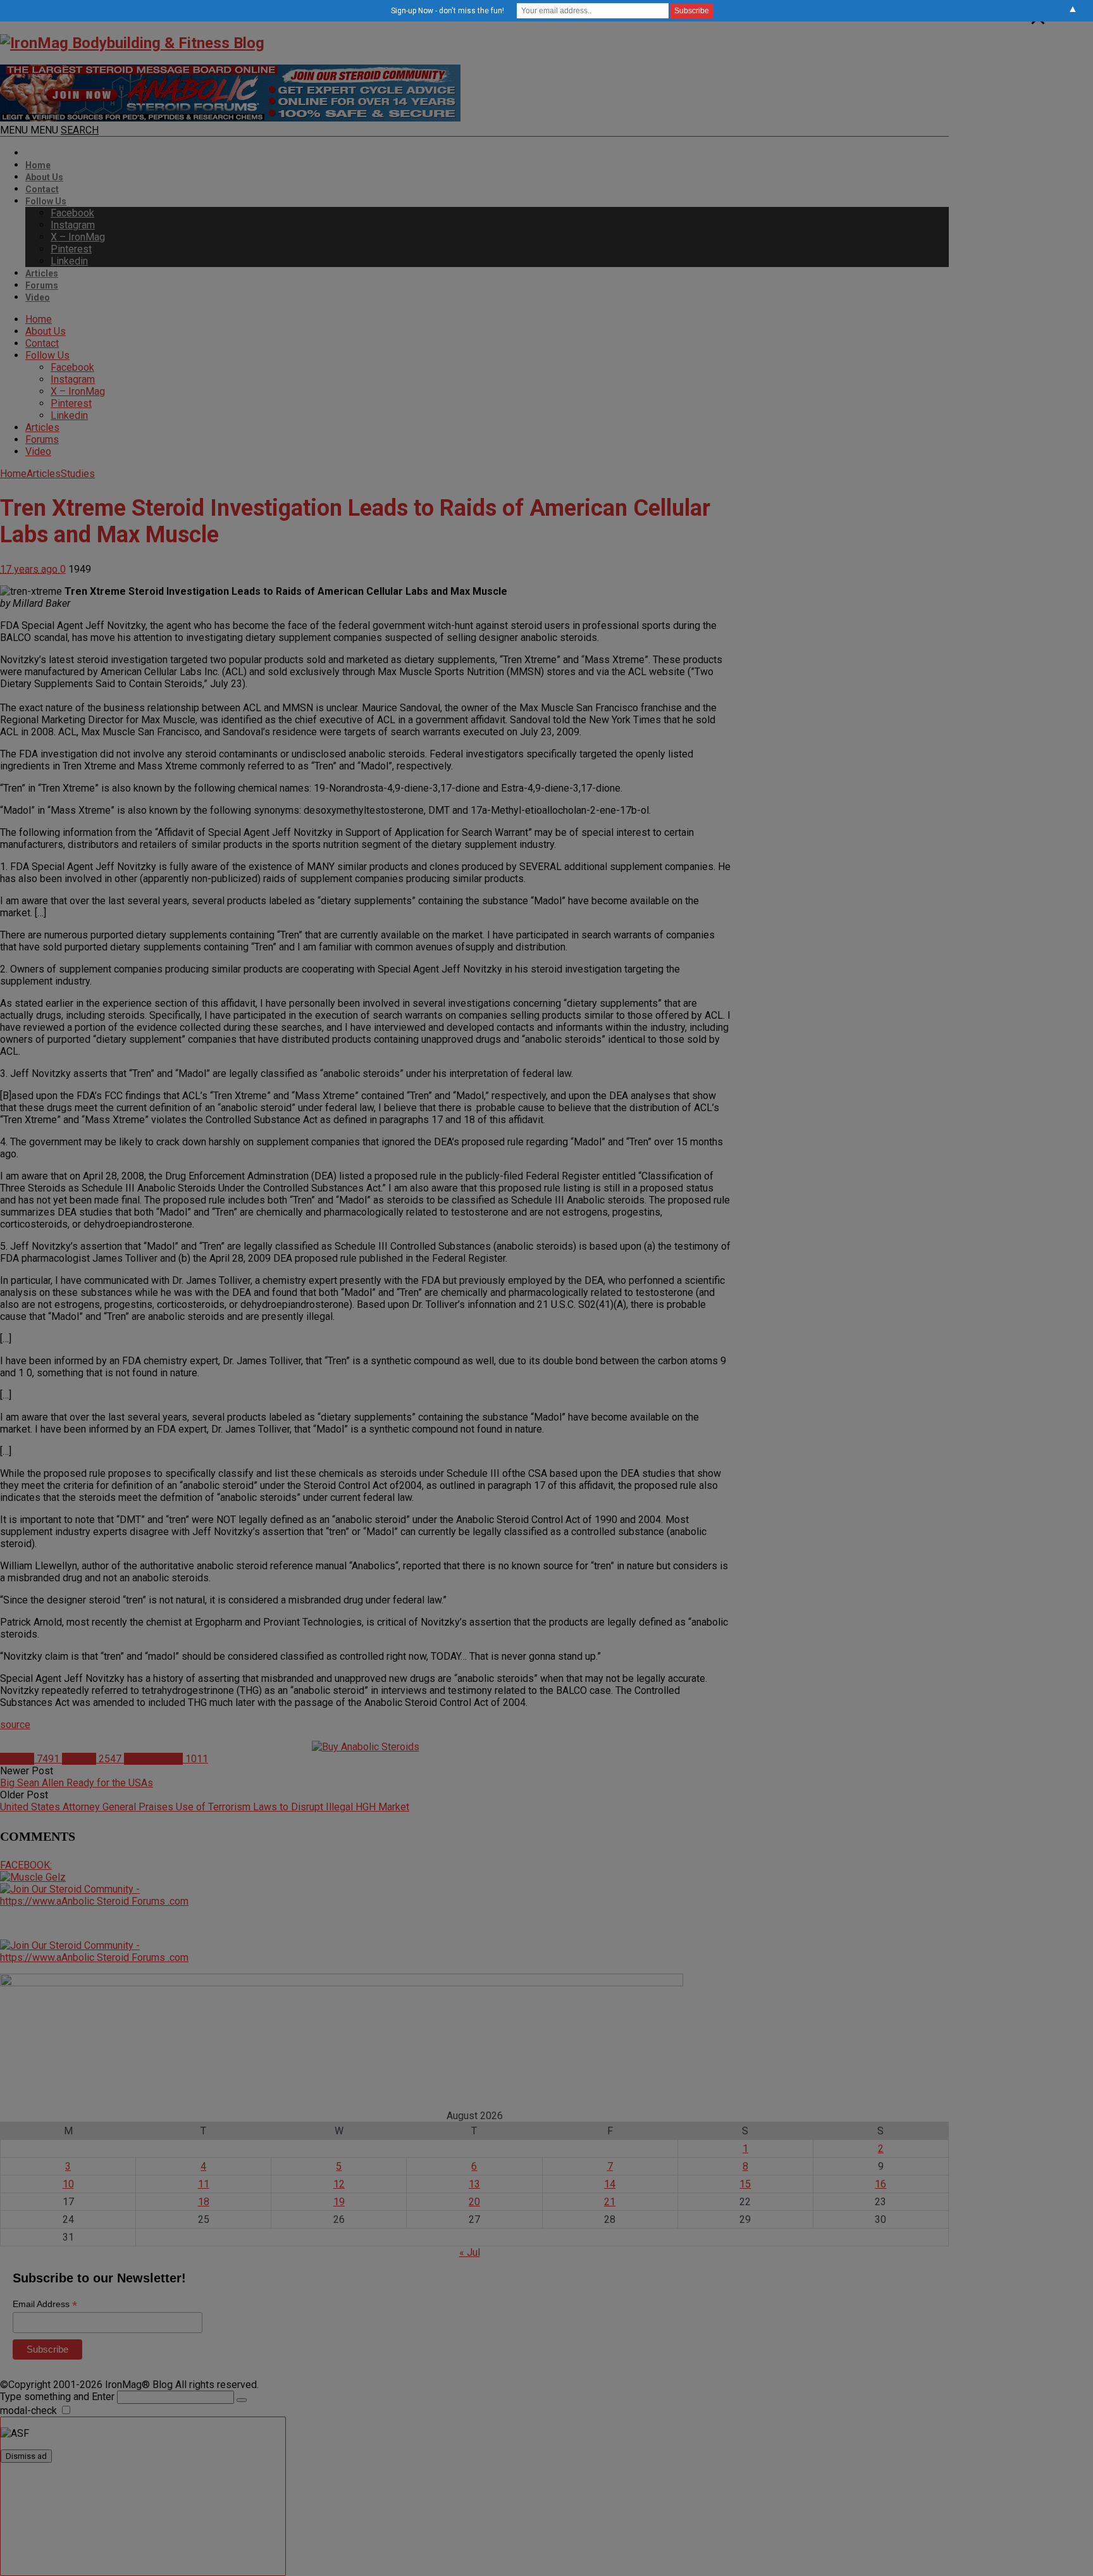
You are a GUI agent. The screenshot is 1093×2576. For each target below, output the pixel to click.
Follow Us (46, 201)
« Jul (470, 2252)
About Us (44, 177)
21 (610, 2202)
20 (474, 2202)
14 (610, 2184)
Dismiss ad (26, 2456)
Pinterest (71, 249)
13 (474, 2184)
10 (68, 2184)
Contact (42, 189)
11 (204, 2184)
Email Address (45, 2304)
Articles (42, 273)
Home (38, 165)
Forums (42, 285)
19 (339, 2202)
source (15, 1725)
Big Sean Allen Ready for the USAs (77, 1783)
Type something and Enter (57, 2397)
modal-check (28, 2411)
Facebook (72, 213)
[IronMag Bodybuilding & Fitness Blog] (132, 43)
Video (38, 297)
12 (339, 2184)
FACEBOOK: (26, 1865)
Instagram (73, 225)
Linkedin (69, 261)
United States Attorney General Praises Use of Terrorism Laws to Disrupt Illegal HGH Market (205, 1807)
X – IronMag (78, 237)
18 (204, 2202)
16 (880, 2184)
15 (745, 2184)
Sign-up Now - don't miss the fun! (448, 11)
